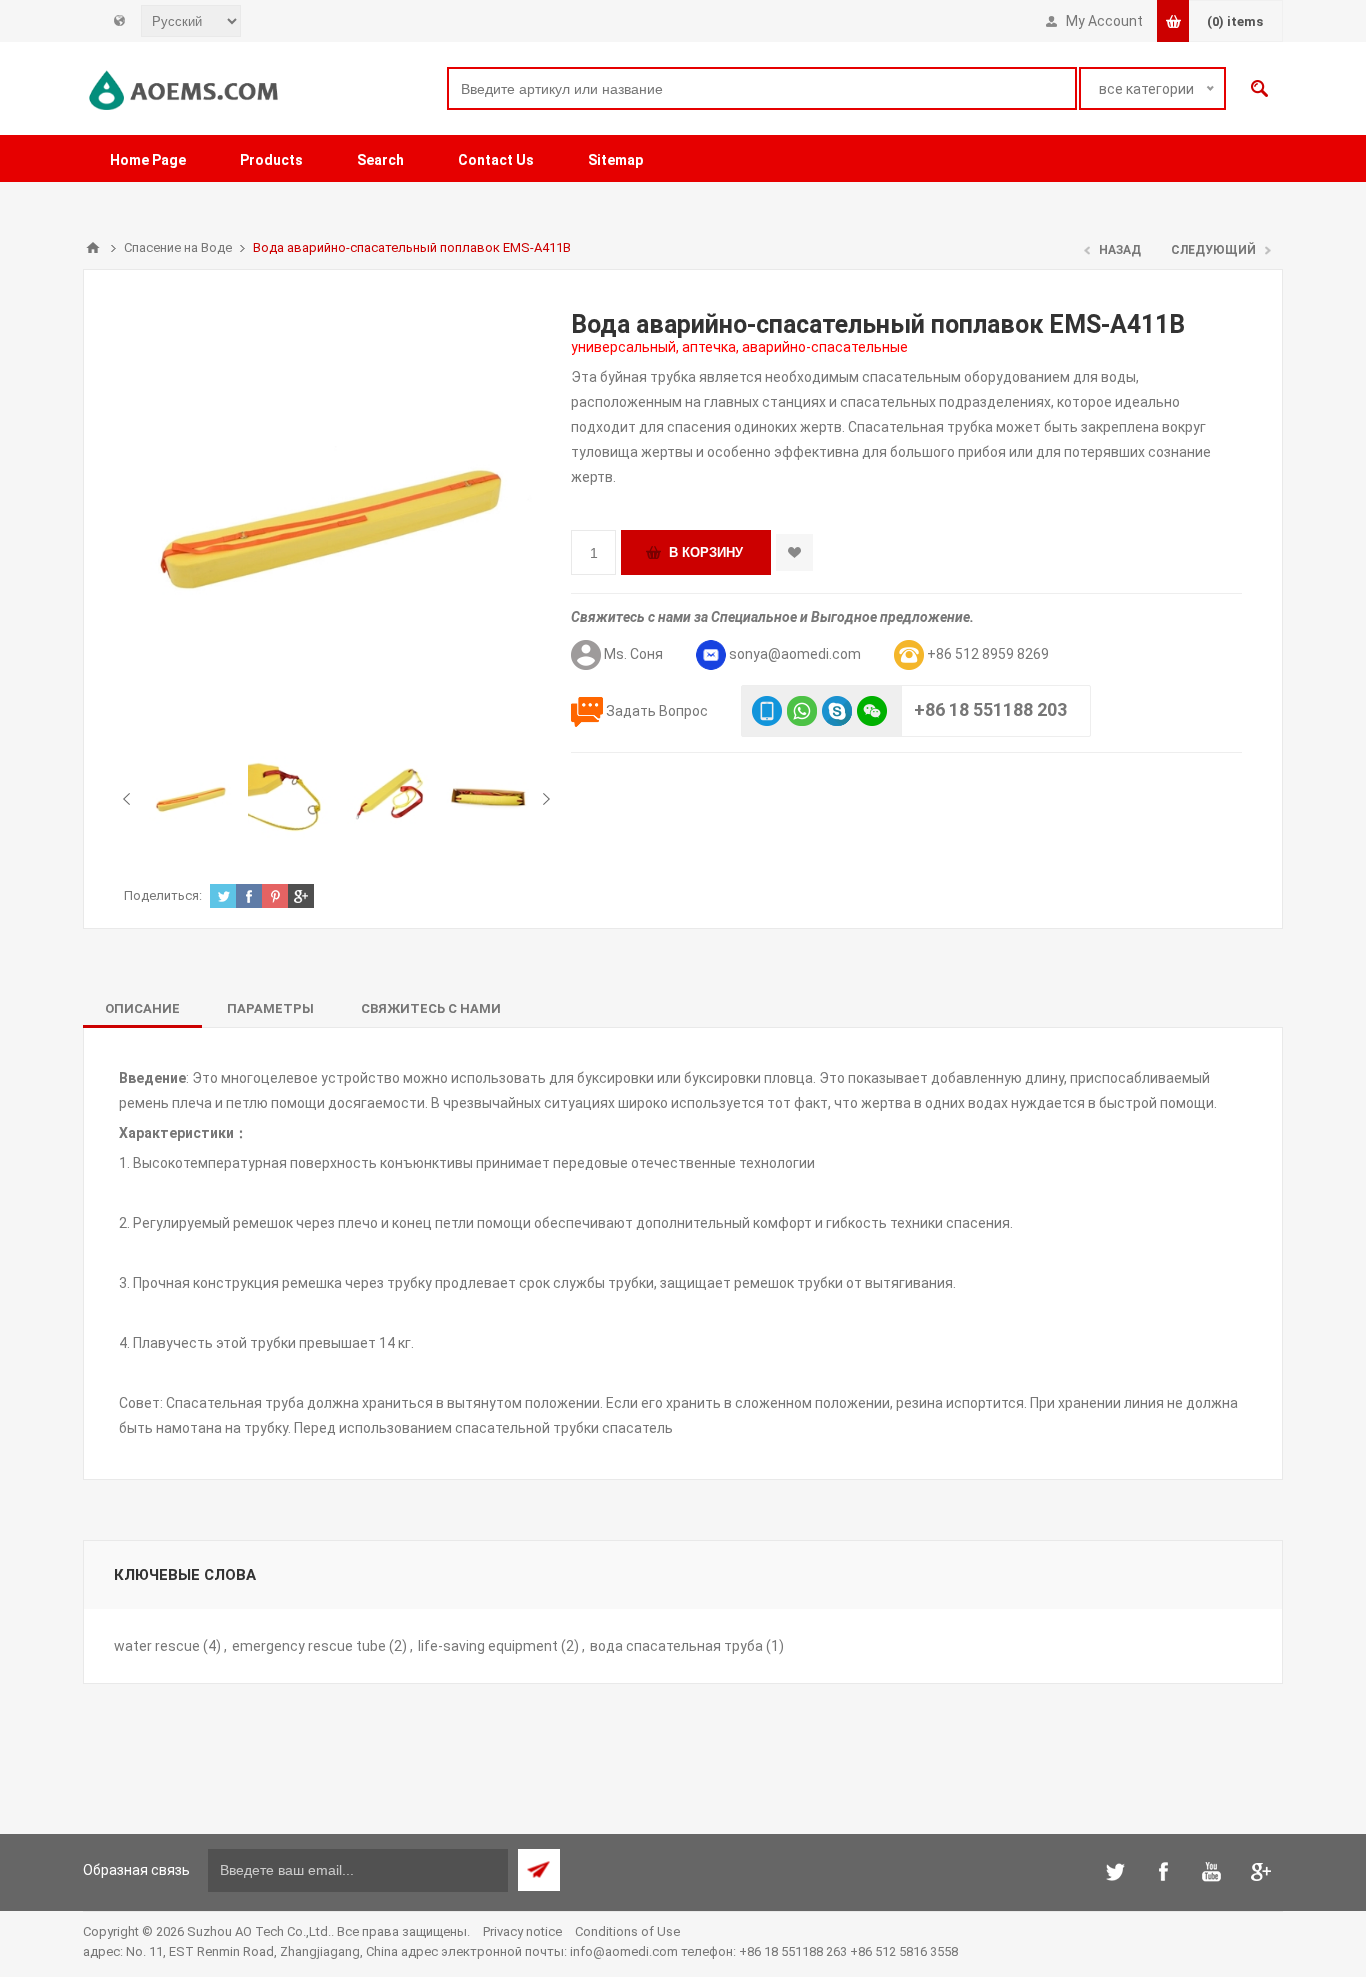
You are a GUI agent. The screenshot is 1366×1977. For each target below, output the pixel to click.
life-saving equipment (488, 1646)
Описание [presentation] (142, 1008)
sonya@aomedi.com (795, 654)
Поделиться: (163, 895)
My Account (1104, 21)
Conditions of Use (627, 1931)
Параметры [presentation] (270, 1008)
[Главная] (93, 248)
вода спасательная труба (676, 1646)
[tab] (142, 1008)
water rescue (157, 1646)
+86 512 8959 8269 (988, 654)
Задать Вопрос (657, 711)
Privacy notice (522, 1931)
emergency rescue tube (309, 1646)
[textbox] (762, 88)
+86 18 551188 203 (990, 709)
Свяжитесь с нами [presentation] (431, 1008)
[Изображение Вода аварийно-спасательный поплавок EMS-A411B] (192, 798)
